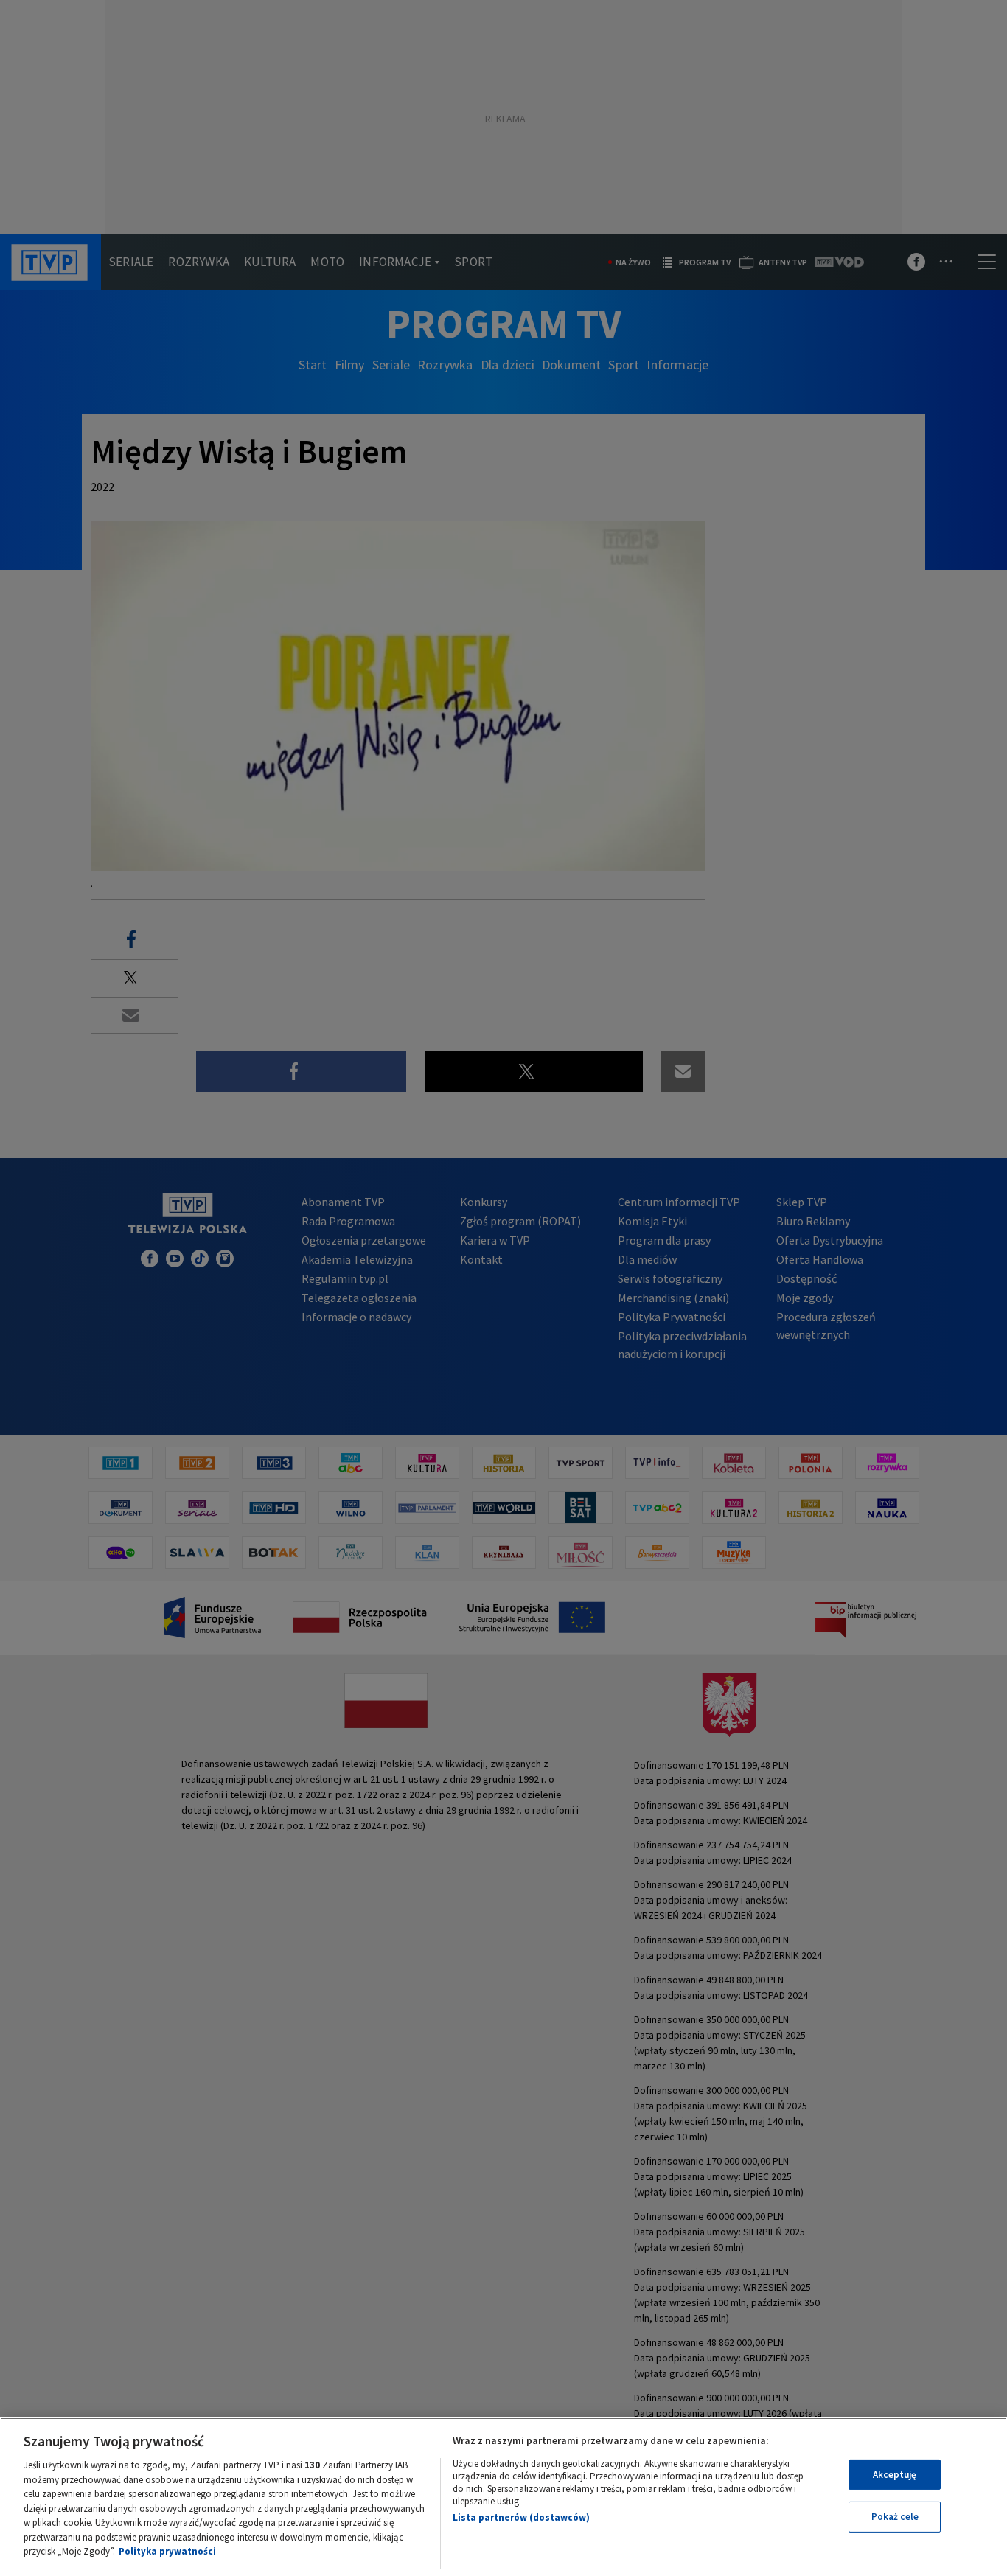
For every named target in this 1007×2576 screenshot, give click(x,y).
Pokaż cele (895, 2517)
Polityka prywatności (167, 2551)
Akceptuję (895, 2475)
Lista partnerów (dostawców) (521, 2517)
